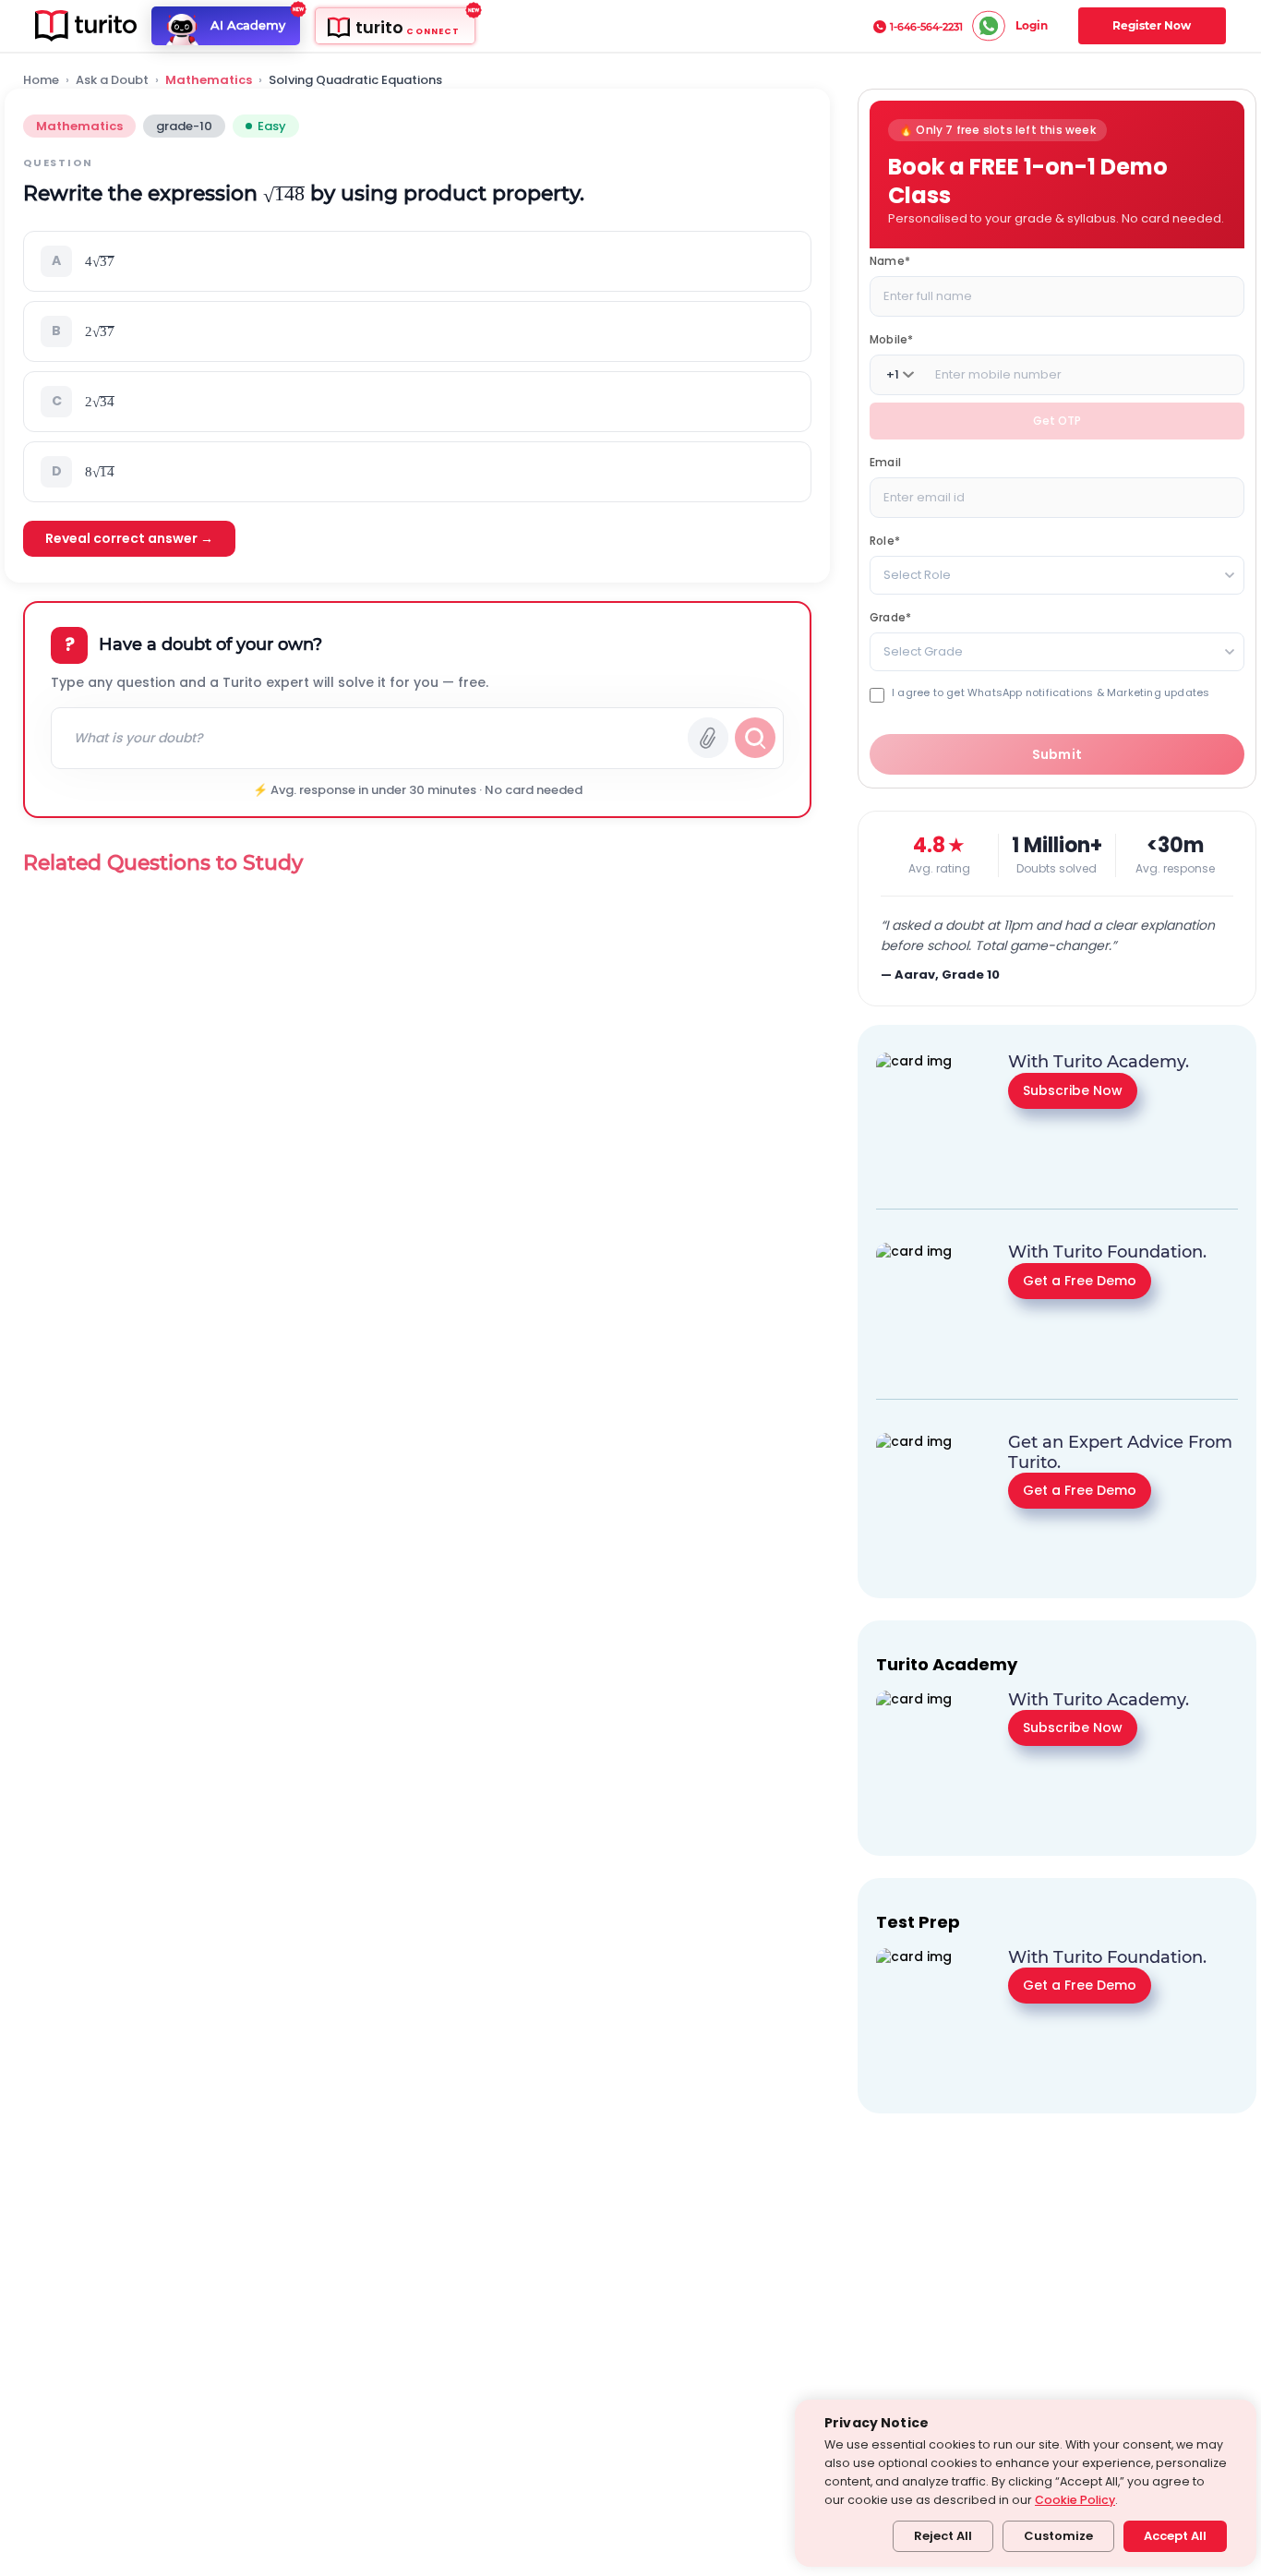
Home (41, 80)
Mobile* (891, 339)
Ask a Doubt (112, 80)
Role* (885, 541)
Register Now (1152, 25)
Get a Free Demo (1080, 1280)
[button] (417, 261)
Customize (1058, 2536)
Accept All (1175, 2536)
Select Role (917, 575)
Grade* (890, 617)
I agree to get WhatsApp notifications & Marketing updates (1051, 693)
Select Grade (923, 651)
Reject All (943, 2536)
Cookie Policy (1075, 2500)
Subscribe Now (1073, 1089)
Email (885, 462)
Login (1032, 25)
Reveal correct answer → (129, 538)
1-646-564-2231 (926, 27)
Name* (890, 261)
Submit (1057, 754)
